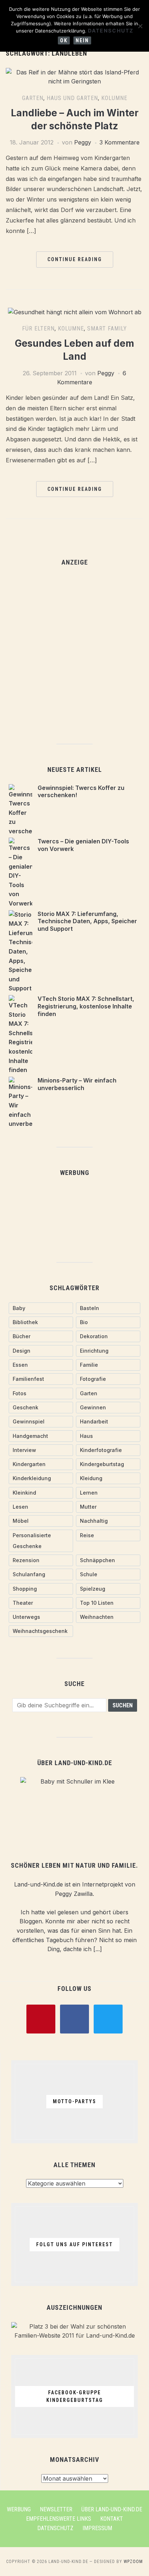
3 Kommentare (120, 142)
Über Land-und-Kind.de (112, 2509)
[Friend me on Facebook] (41, 2018)
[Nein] (140, 26)
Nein (82, 40)
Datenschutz (55, 2528)
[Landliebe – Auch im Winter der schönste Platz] (74, 72)
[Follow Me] (74, 2018)
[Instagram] (108, 2018)
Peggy (83, 142)
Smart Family (107, 329)
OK (64, 40)
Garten (33, 98)
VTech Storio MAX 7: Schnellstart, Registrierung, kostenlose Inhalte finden (86, 1006)
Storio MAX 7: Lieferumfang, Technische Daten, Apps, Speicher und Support (87, 921)
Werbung (19, 2509)
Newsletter (56, 2509)
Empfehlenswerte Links (59, 2519)
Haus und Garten (72, 98)
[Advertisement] (74, 651)
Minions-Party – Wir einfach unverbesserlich (77, 1084)
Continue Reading (75, 259)
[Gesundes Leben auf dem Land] (75, 312)
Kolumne (114, 98)
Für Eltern (38, 329)
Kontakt (112, 2519)
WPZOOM (133, 2562)
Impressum (97, 2528)
